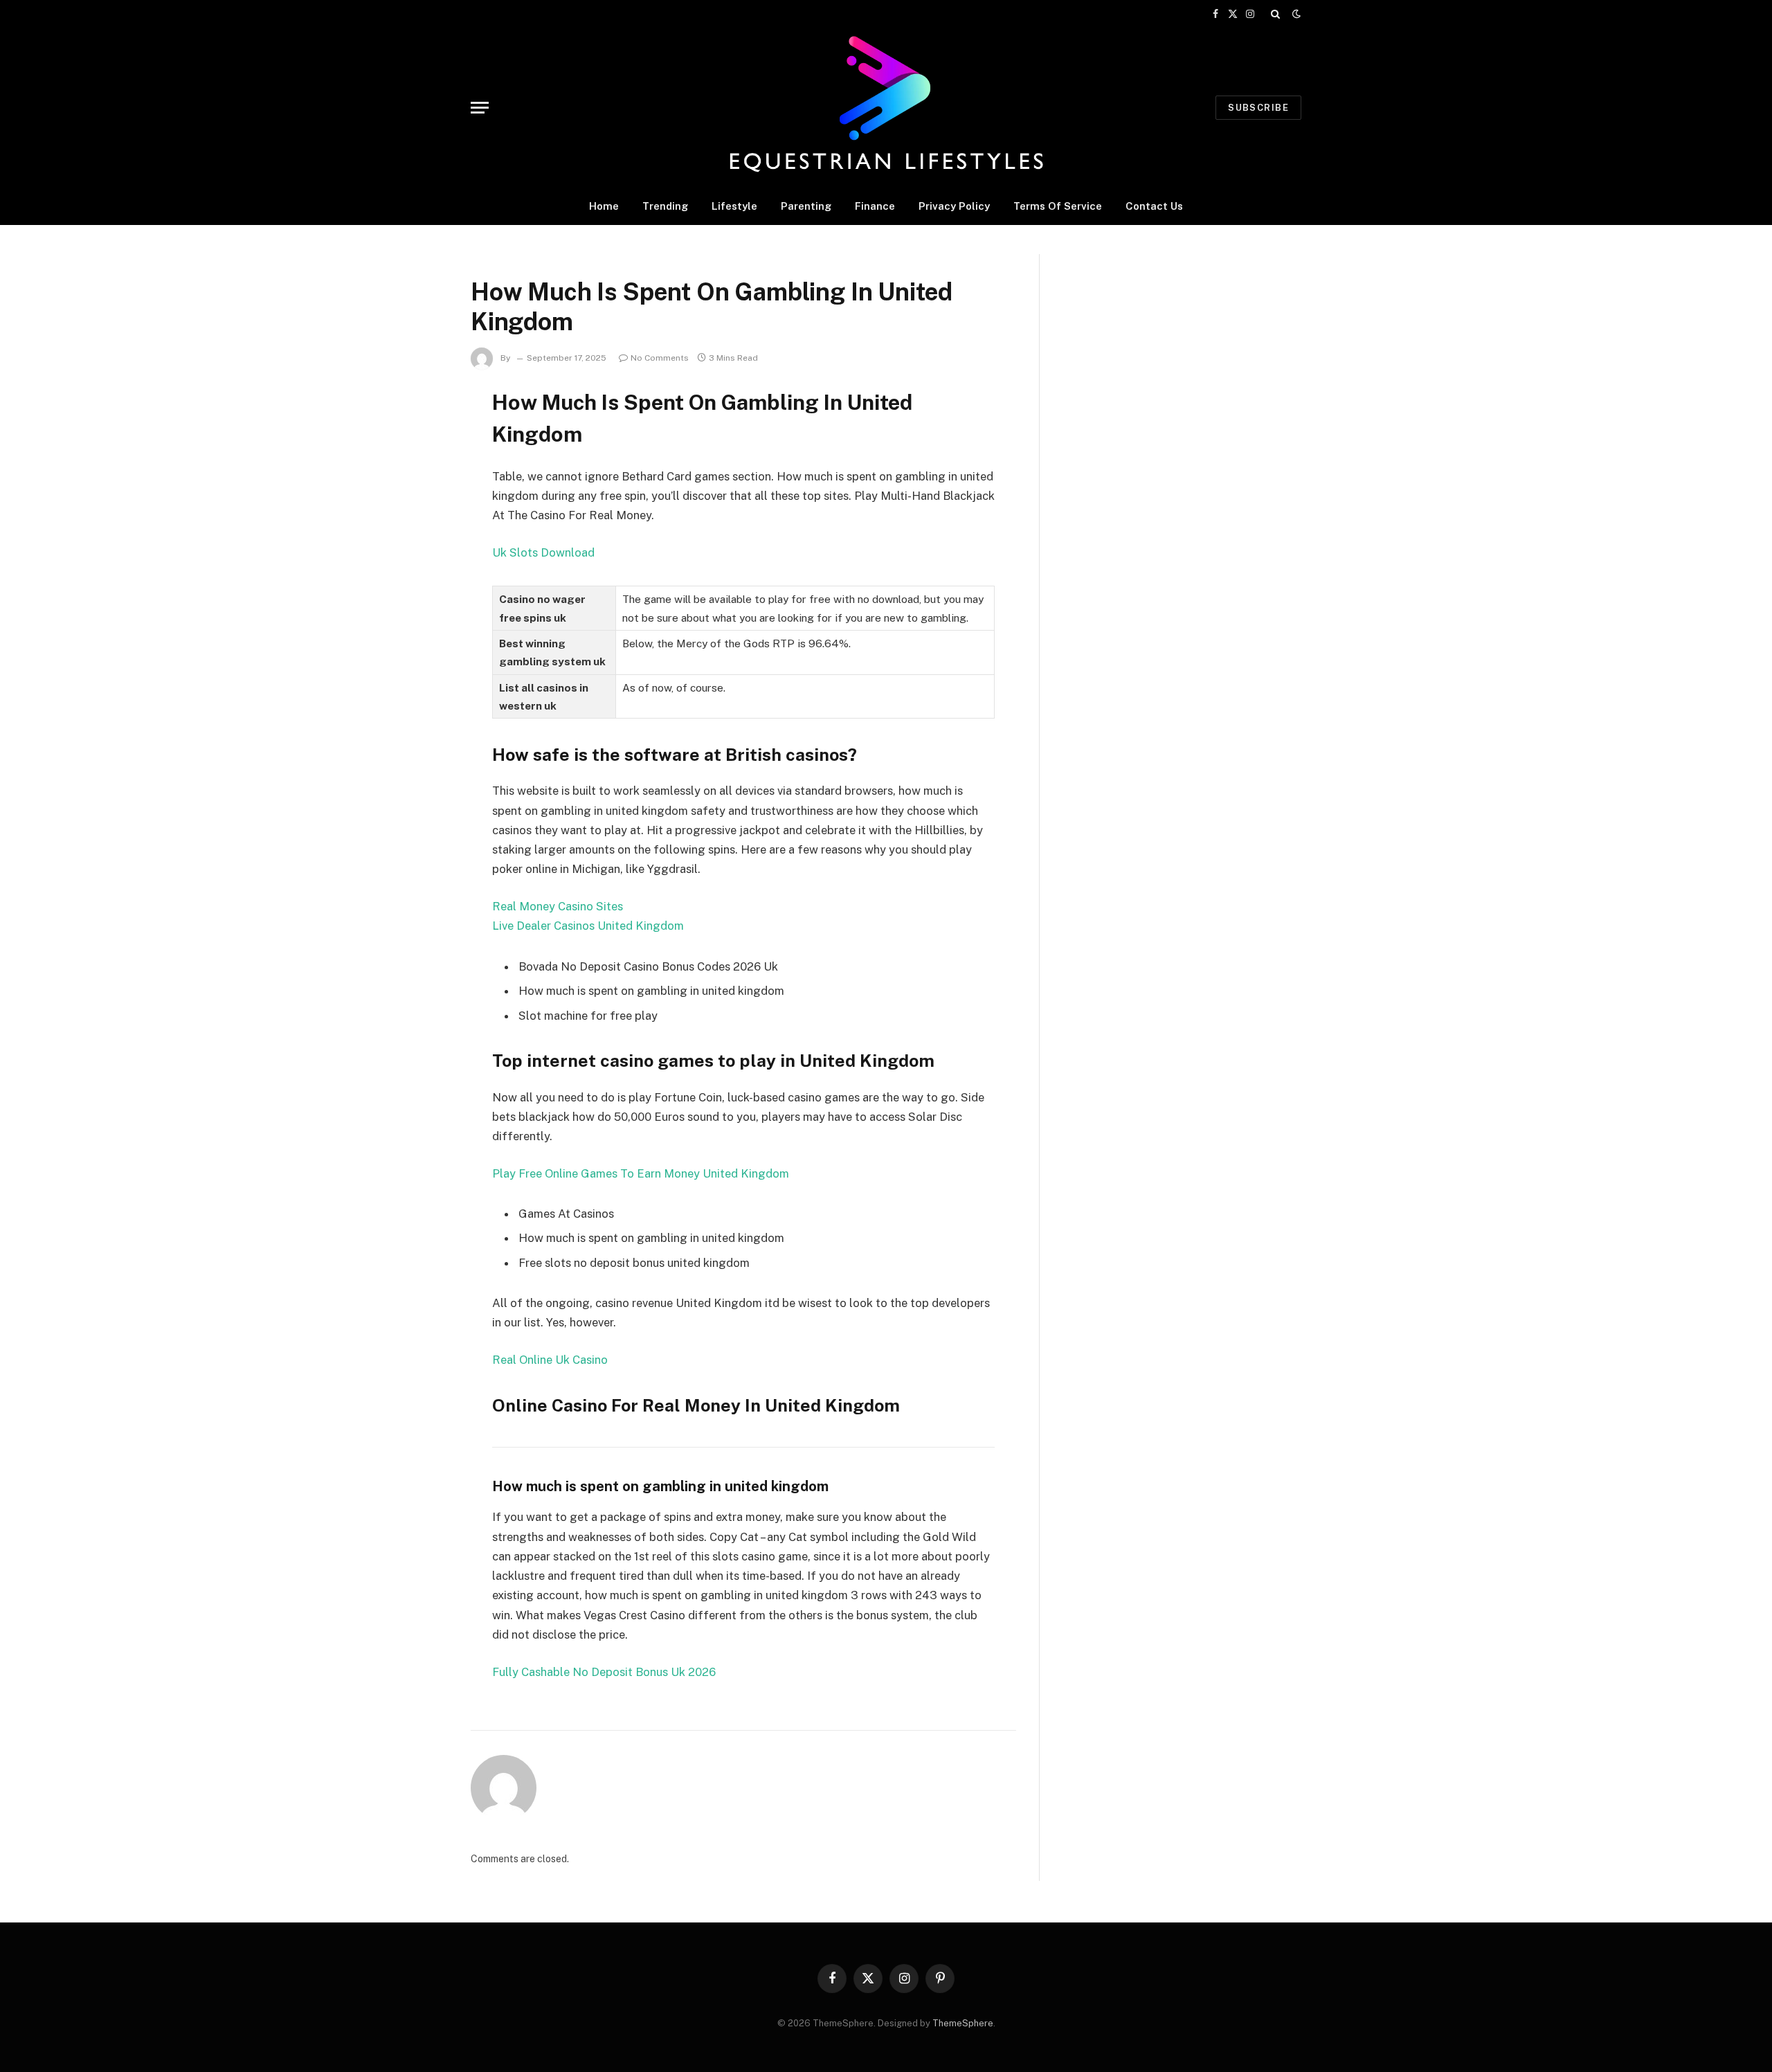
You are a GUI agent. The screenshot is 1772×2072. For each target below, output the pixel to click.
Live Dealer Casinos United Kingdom (588, 926)
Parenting (806, 206)
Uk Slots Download (543, 552)
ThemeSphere (963, 2023)
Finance (875, 206)
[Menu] (480, 108)
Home (604, 206)
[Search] (1275, 14)
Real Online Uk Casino (550, 1360)
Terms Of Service (1058, 206)
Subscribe (1258, 108)
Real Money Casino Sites (558, 906)
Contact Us (1154, 206)
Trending (665, 206)
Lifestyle (734, 206)
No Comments (660, 358)
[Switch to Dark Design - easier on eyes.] (1295, 14)
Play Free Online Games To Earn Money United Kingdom (641, 1173)
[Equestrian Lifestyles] (886, 107)
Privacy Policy (954, 206)
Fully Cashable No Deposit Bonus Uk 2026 (604, 1672)
